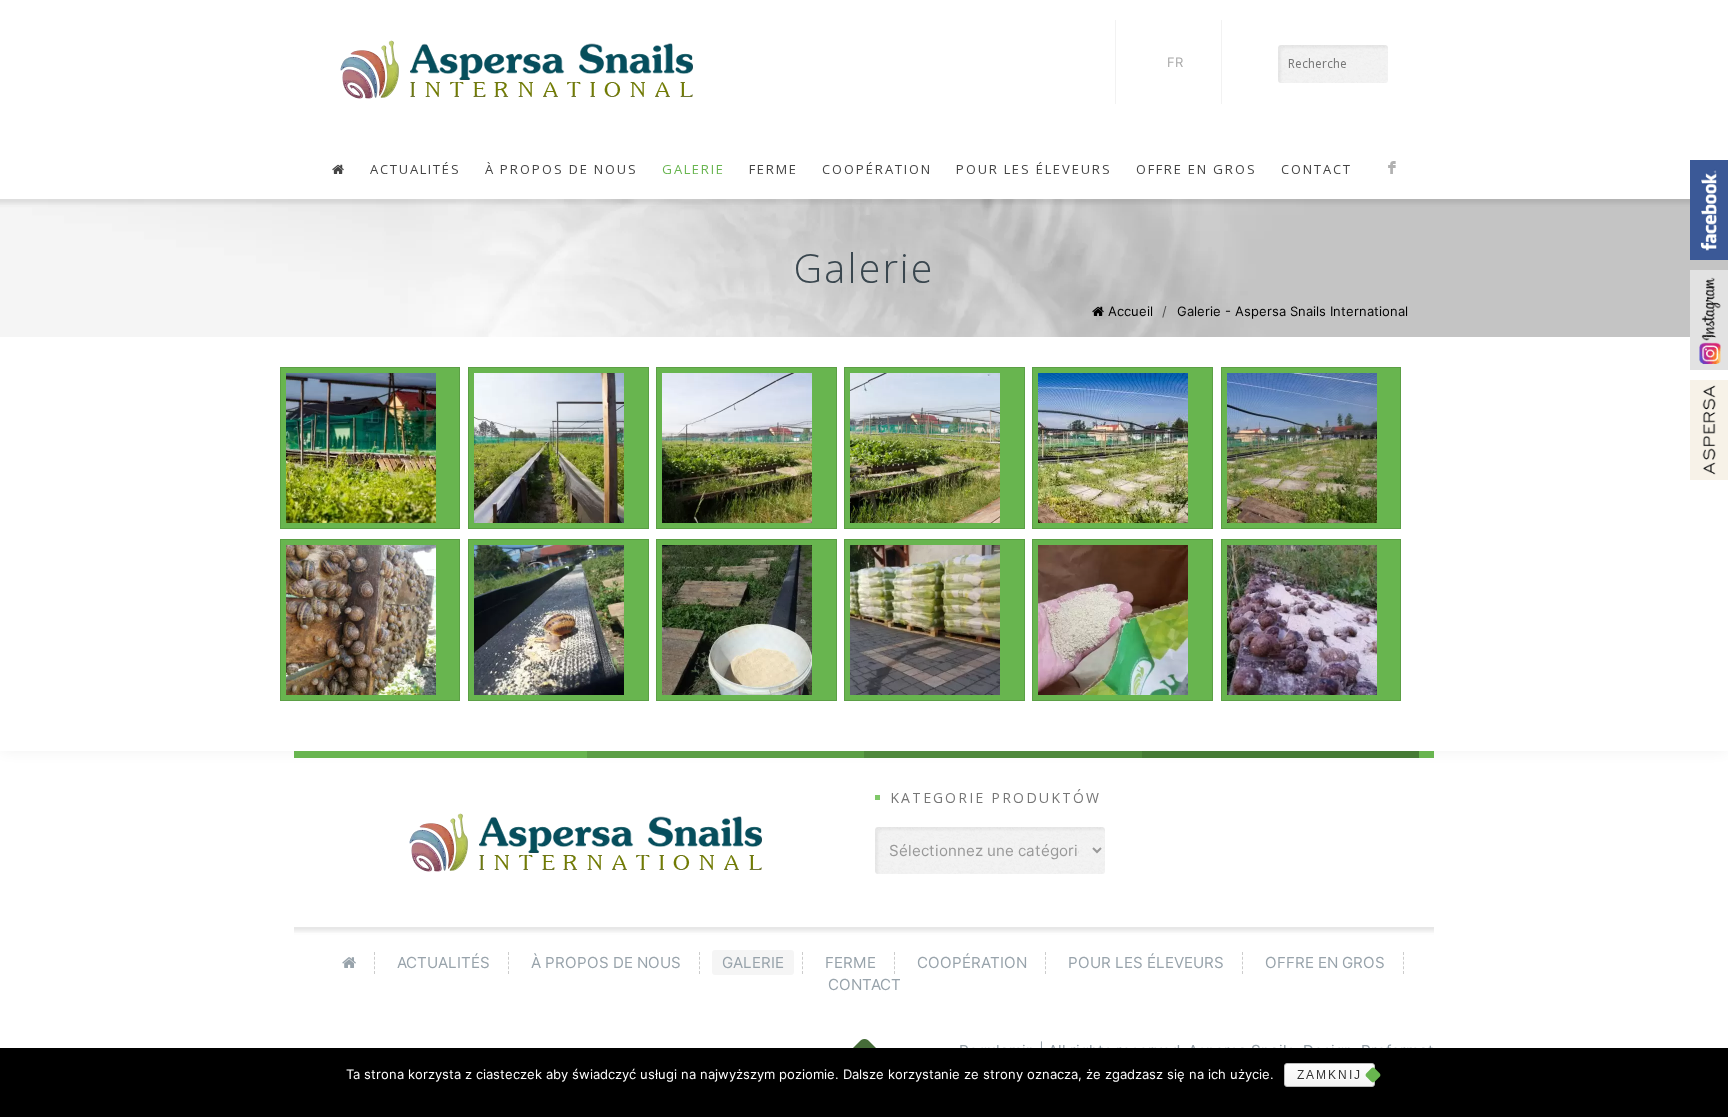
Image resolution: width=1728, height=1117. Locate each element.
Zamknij (1329, 1075)
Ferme (773, 169)
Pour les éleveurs (1034, 169)
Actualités (415, 169)
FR (1175, 62)
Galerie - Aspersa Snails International (1292, 311)
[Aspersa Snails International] (517, 69)
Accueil (1130, 311)
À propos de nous (561, 169)
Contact (1316, 169)
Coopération (877, 169)
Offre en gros (1196, 169)
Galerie (693, 169)
